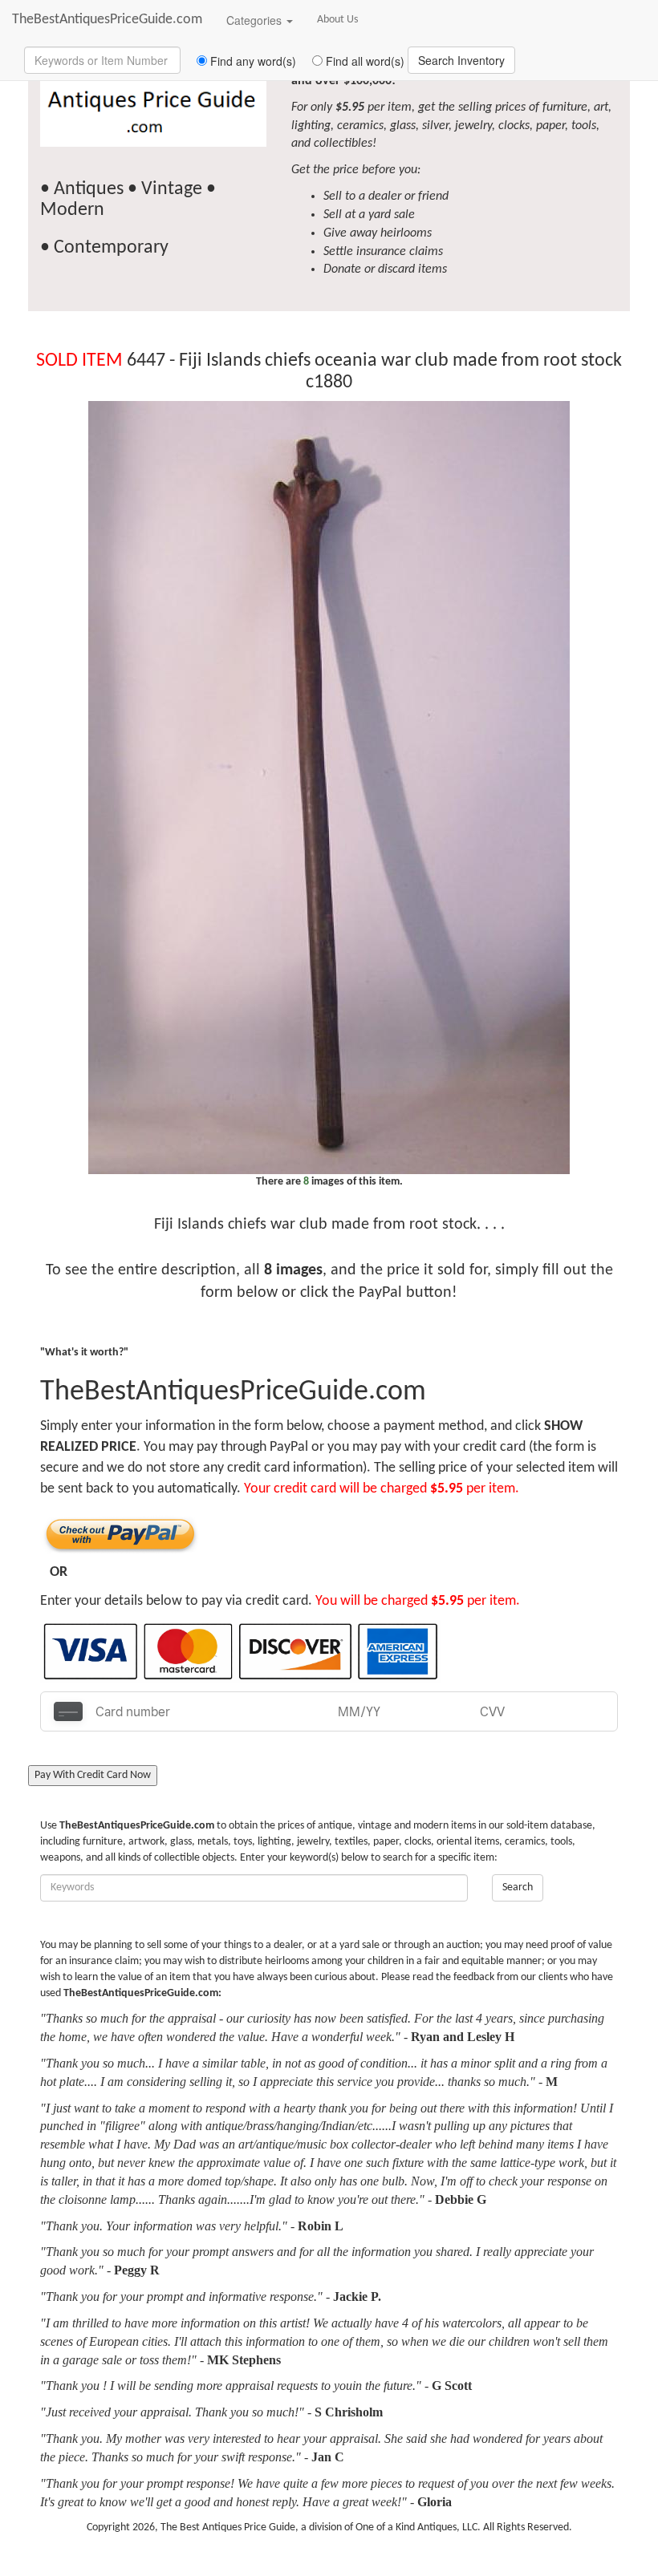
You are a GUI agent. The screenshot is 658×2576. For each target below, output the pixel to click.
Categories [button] (256, 20)
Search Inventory (461, 60)
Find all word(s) (364, 61)
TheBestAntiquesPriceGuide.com (107, 20)
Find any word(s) (252, 61)
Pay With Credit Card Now (93, 1775)
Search (518, 1887)
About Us (337, 20)
